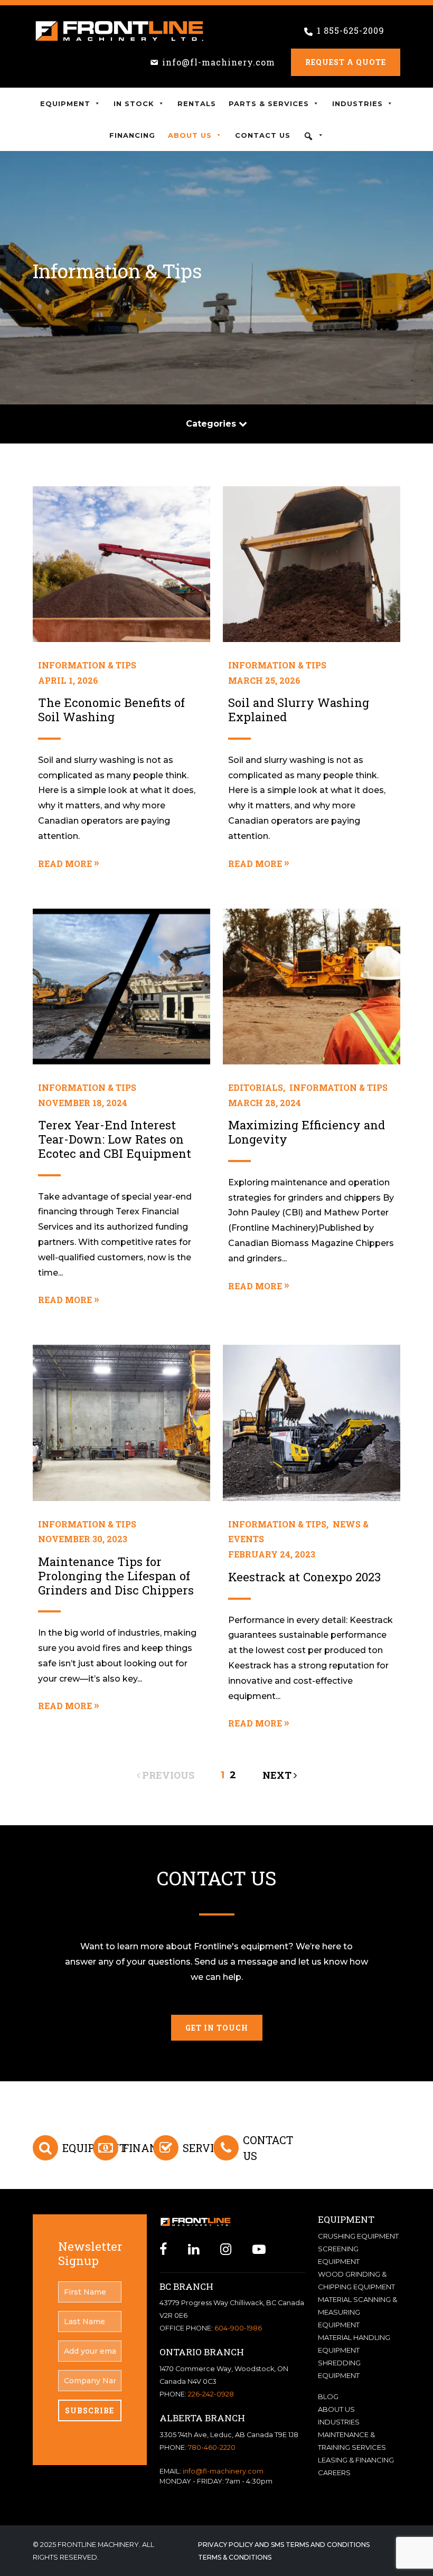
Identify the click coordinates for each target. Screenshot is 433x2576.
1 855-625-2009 (351, 30)
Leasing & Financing (356, 2460)
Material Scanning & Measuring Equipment (357, 2312)
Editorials (256, 1087)
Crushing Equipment (358, 2236)
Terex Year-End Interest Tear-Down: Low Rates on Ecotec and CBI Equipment (115, 1139)
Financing (132, 135)
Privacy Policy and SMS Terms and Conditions (284, 2545)
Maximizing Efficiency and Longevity (307, 1132)
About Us (190, 135)
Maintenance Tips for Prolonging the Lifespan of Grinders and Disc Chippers (116, 1576)
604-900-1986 (238, 2328)
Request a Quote (346, 62)
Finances (150, 2148)
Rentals (197, 103)
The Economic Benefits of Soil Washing (111, 710)
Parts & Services (269, 103)
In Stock (134, 103)
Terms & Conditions (235, 2557)
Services (208, 2148)
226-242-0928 (211, 2394)
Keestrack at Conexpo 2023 (304, 1577)
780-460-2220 (212, 2447)
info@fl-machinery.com (219, 62)
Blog (328, 2396)
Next (278, 1775)
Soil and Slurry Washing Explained (299, 710)
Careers (334, 2473)
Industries (357, 103)
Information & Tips (87, 665)
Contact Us (263, 135)
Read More (65, 864)
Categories (212, 424)
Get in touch (217, 2028)
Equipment (65, 103)
